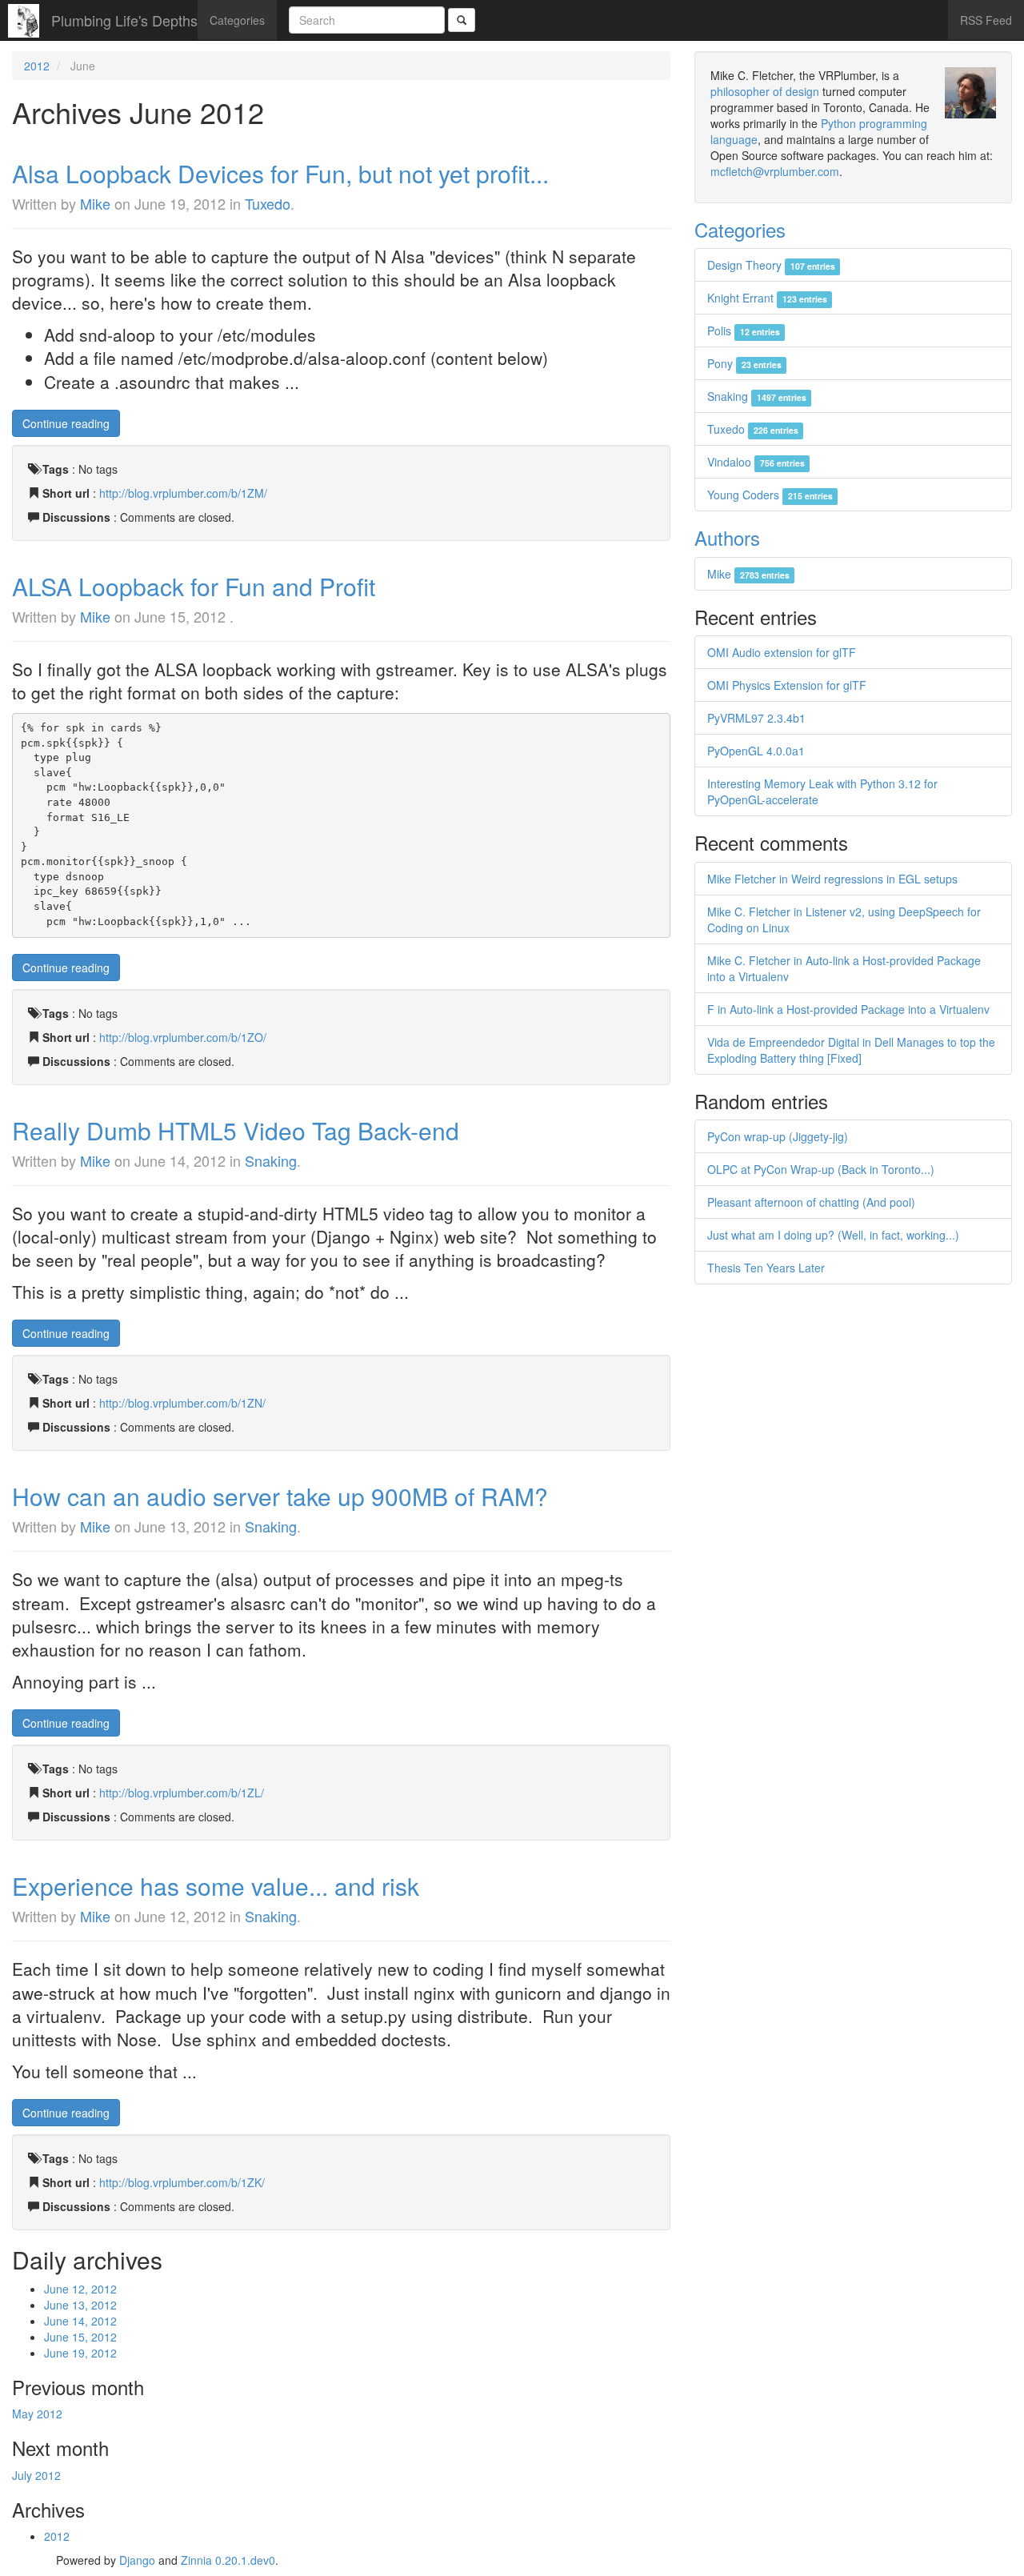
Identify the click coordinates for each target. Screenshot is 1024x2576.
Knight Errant (767, 298)
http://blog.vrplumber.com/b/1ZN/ (182, 1403)
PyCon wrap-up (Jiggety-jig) (778, 1136)
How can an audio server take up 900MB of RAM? (280, 1496)
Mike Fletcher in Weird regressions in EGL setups (832, 879)
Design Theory (771, 265)
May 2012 (37, 2414)
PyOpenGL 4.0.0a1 (756, 751)
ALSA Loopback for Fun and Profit (194, 586)
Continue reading (66, 423)
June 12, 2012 (80, 2289)
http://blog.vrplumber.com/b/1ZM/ (183, 493)
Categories (237, 20)
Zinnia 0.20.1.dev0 (228, 2560)
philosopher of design (765, 91)
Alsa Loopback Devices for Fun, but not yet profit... (280, 173)
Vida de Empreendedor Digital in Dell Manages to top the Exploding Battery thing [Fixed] (851, 1050)
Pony (744, 363)
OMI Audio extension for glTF (782, 652)
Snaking (271, 1160)
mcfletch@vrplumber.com (775, 171)
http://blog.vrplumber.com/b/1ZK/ (182, 2182)
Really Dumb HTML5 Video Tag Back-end (236, 1130)
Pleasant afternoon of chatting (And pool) (811, 1202)
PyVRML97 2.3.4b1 (756, 718)
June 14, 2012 (80, 2321)
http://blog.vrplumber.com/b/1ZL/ (182, 1793)
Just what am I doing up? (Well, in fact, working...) (833, 1235)
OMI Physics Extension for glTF (787, 685)
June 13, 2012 (80, 2305)
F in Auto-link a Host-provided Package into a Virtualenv (848, 1009)
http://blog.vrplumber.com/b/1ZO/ (183, 1037)
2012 (37, 66)
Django (137, 2560)
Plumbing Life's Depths (124, 20)
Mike (95, 203)
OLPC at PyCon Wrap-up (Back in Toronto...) (821, 1169)
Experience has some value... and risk (216, 1886)
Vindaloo (756, 462)
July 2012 (36, 2475)
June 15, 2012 (80, 2337)
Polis (743, 331)
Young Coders (770, 495)
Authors (727, 537)
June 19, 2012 (80, 2353)
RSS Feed (986, 20)
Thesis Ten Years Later (766, 1268)
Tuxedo (268, 203)
